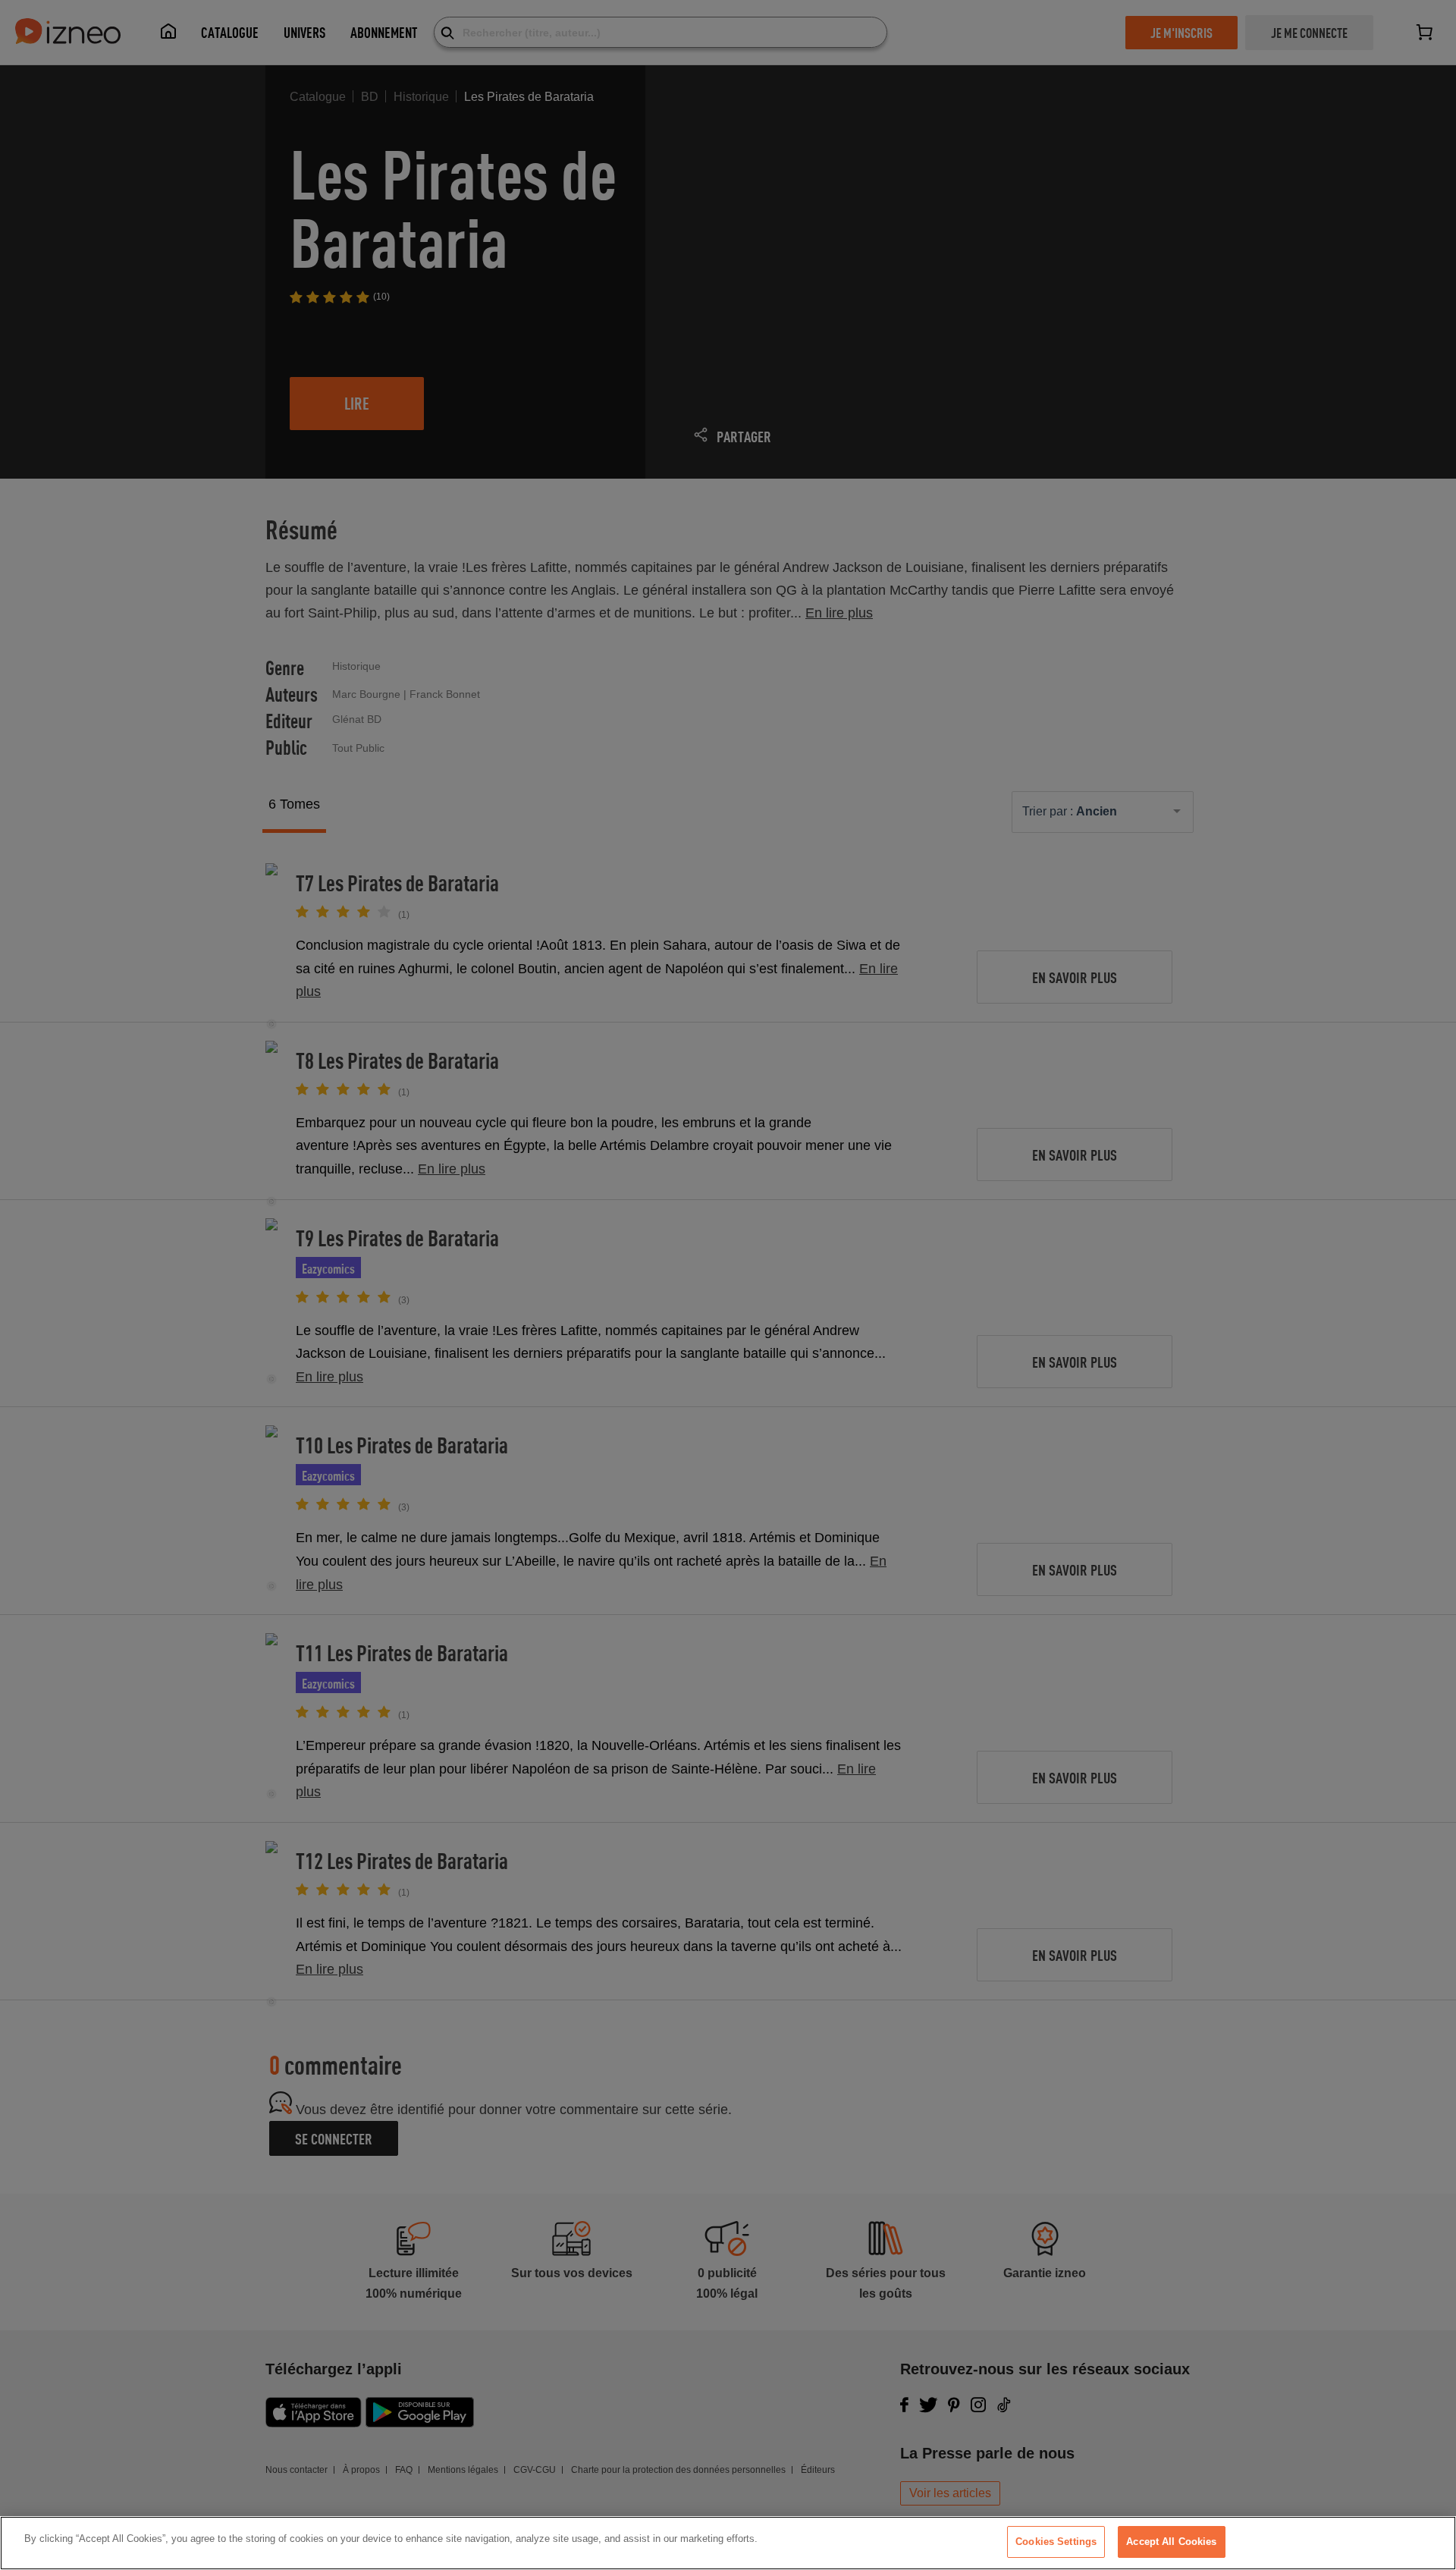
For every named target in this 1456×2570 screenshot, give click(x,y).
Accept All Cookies (1171, 2542)
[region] (728, 2543)
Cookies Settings (1056, 2542)
